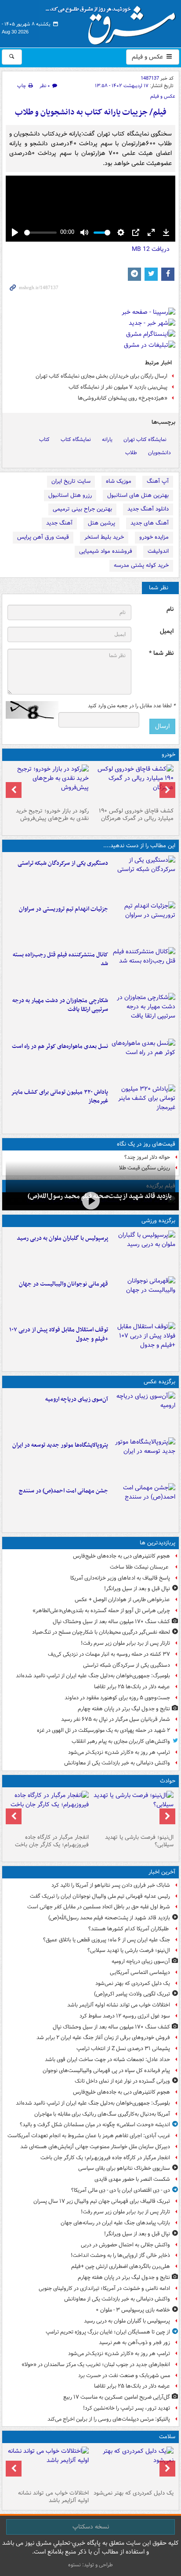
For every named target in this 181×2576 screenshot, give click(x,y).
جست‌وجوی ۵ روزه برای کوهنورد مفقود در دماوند (117, 1698)
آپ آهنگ (158, 481)
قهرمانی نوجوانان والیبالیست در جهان (63, 1284)
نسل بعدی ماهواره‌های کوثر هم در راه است (60, 1046)
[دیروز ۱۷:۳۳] (143, 877)
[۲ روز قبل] (143, 1343)
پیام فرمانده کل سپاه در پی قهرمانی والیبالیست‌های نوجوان (106, 2071)
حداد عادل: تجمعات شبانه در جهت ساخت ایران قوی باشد (107, 2060)
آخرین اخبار (162, 1872)
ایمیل (167, 631)
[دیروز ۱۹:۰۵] (143, 1459)
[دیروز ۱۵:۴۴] (143, 922)
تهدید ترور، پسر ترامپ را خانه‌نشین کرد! (127, 2408)
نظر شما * (161, 653)
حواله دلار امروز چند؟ (147, 1157)
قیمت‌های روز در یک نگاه (146, 1144)
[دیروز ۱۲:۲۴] (143, 1014)
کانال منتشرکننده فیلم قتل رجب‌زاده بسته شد (60, 959)
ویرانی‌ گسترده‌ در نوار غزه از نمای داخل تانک (122, 2081)
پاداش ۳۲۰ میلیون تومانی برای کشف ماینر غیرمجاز (60, 1097)
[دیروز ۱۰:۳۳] (133, 784)
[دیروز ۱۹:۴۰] (143, 1297)
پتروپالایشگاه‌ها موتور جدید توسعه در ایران (60, 1445)
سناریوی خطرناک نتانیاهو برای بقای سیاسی (124, 2168)
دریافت (151, 249)
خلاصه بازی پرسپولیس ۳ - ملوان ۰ (133, 2310)
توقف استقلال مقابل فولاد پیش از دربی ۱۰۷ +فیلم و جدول (59, 1334)
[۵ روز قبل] (48, 784)
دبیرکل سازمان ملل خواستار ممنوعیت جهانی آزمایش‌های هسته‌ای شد (95, 2147)
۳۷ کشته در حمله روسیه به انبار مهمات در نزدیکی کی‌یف (109, 1654)
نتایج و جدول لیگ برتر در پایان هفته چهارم (124, 1709)
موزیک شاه (119, 481)
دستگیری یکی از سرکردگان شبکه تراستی (63, 863)
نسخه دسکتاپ (91, 2527)
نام (170, 609)
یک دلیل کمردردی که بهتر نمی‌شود (133, 1983)
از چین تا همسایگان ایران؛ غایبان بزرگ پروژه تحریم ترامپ (108, 2332)
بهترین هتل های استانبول (138, 495)
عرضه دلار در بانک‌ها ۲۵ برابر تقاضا (132, 1687)
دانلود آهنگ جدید (148, 509)
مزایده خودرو (154, 537)
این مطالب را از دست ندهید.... (139, 846)
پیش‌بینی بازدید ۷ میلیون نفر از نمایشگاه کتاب (118, 387)
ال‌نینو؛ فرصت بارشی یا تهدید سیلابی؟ (139, 1841)
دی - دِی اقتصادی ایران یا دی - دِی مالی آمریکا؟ (121, 2190)
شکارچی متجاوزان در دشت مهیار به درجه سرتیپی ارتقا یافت (60, 1005)
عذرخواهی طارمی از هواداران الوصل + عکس (122, 1600)
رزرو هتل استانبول (70, 495)
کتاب (44, 439)
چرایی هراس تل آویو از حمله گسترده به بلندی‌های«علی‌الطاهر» (101, 1611)
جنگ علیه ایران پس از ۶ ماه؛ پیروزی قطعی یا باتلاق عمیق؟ (107, 1940)
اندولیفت (158, 551)
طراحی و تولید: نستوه (90, 2565)
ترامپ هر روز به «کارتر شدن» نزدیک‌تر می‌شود (119, 1752)
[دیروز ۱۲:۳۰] (143, 968)
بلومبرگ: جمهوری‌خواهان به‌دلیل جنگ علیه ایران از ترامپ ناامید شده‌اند (93, 1676)
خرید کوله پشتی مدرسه (141, 565)
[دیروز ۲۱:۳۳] (143, 1252)
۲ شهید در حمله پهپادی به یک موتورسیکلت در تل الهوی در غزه (103, 1730)
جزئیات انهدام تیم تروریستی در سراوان (63, 909)
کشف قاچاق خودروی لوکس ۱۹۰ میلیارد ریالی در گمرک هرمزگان (136, 815)
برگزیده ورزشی (158, 1221)
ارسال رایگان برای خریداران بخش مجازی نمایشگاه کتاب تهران (101, 376)
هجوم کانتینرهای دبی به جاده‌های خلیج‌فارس (121, 1556)
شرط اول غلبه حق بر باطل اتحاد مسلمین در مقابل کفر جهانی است (99, 1907)
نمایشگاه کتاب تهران (145, 439)
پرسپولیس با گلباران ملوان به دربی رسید (62, 1238)
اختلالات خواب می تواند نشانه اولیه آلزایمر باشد (119, 2005)
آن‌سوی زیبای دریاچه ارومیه (77, 1399)
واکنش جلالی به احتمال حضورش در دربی (125, 2245)
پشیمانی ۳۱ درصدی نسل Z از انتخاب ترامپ (123, 2049)
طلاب (131, 453)
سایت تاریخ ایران (71, 481)
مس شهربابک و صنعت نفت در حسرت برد (124, 2376)
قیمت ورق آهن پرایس (43, 537)
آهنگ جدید (59, 523)
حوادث (168, 1781)
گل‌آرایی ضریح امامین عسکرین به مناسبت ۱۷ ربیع (117, 2397)
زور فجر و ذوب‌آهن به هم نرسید (134, 2343)
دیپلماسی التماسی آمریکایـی (140, 1972)
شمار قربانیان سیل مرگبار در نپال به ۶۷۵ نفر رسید (116, 1719)
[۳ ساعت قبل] (143, 1413)
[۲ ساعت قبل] (133, 1811)
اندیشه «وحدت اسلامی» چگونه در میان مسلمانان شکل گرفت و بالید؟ (95, 2125)
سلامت (167, 2437)
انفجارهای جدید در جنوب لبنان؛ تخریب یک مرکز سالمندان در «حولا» (96, 2365)
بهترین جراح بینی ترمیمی (82, 509)
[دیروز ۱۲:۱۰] (143, 1060)
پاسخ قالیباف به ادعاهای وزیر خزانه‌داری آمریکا (120, 1578)
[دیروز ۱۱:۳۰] (143, 1106)
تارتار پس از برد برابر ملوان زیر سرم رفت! (125, 1643)
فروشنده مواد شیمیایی (106, 551)
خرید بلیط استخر (104, 537)
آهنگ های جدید (150, 523)
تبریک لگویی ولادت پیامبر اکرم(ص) (132, 1994)
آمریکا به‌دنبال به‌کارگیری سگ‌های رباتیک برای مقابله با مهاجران (102, 2114)
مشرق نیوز (113, 22)
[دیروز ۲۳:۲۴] (48, 1811)
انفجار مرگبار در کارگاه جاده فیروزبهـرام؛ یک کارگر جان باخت (52, 1841)
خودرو (168, 755)
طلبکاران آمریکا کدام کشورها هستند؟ (129, 1929)
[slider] (40, 233)
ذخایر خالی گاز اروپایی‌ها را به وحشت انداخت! (120, 2255)
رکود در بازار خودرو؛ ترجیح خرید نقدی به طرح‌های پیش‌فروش (52, 815)
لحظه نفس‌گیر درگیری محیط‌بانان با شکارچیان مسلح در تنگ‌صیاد (101, 1632)
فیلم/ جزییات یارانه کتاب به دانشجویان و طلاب (91, 112)
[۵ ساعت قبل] (48, 2466)
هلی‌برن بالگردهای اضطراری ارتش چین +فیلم (121, 2266)
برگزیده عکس (159, 1382)
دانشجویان (159, 453)
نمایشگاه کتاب (76, 439)
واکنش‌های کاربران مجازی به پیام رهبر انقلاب (121, 1741)
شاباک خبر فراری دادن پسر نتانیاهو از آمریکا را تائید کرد (111, 1885)
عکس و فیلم (148, 57)
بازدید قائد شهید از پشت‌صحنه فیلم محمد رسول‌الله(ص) (109, 1918)
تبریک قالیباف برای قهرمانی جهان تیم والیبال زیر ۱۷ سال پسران (102, 2201)
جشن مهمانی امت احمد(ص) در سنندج (63, 1491)
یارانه (107, 439)
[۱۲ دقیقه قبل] (90, 1200)
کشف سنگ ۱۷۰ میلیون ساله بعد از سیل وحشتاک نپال (111, 1622)
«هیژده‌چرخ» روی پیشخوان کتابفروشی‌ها (123, 398)
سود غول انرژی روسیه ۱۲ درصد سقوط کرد (125, 2016)
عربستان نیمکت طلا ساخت (140, 1567)
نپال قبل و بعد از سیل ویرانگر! (137, 1589)
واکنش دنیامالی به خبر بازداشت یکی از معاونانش (117, 1763)
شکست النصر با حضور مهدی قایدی (132, 2179)
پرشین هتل (101, 523)
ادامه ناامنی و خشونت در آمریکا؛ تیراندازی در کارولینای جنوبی (104, 2288)
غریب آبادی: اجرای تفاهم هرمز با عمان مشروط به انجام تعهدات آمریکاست (89, 2136)
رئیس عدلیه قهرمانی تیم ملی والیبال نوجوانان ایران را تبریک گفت (100, 1896)
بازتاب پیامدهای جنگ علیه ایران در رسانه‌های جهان (115, 2223)
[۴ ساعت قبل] (133, 2466)
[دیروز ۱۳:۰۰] (143, 1504)
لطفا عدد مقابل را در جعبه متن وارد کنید (132, 706)
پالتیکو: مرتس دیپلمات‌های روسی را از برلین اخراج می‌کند (109, 2419)
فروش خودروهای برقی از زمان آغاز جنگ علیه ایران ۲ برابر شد (103, 2038)
